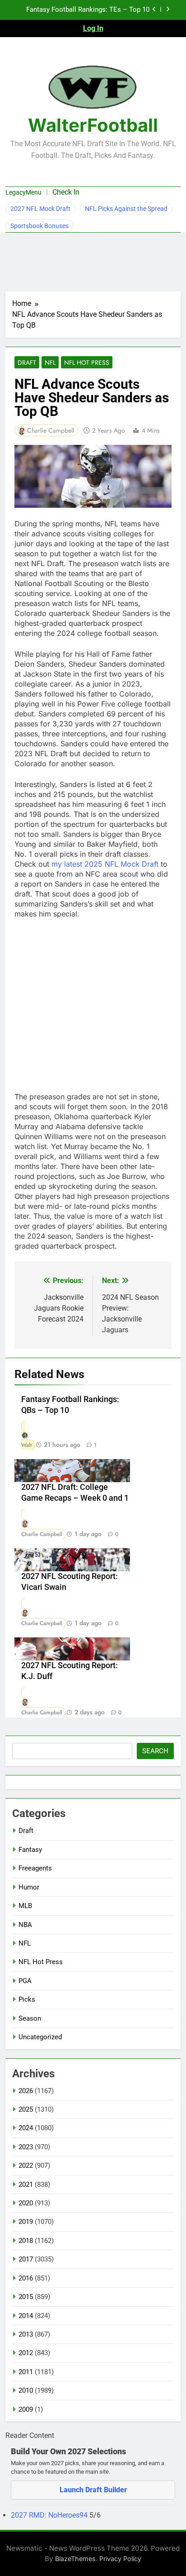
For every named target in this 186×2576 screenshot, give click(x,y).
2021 (26, 2185)
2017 (26, 2259)
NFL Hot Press (87, 363)
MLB (25, 1906)
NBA (25, 1925)
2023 (26, 2147)
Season (30, 2018)
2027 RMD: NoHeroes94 (50, 2515)
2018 (26, 2241)
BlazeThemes (75, 2559)
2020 (26, 2203)
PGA (25, 1981)
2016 (26, 2278)
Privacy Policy (120, 2559)
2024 (26, 2128)
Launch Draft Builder (93, 2490)
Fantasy (30, 1850)
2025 (26, 2109)
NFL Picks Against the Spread (126, 209)
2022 (26, 2166)
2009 (26, 2409)
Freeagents (35, 1868)
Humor (29, 1887)
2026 (26, 2091)
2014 (26, 2316)
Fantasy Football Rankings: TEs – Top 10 (88, 10)
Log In (93, 28)
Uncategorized (40, 2037)
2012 (26, 2353)
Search (155, 1751)
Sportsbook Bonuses (40, 226)
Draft (27, 363)
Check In (66, 192)
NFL (50, 363)
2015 (26, 2297)
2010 (26, 2390)
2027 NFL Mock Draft (40, 209)
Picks (27, 1999)
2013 (26, 2334)
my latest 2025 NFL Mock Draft (105, 864)
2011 (26, 2372)
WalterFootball (93, 125)
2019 (26, 2222)
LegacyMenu (23, 192)
